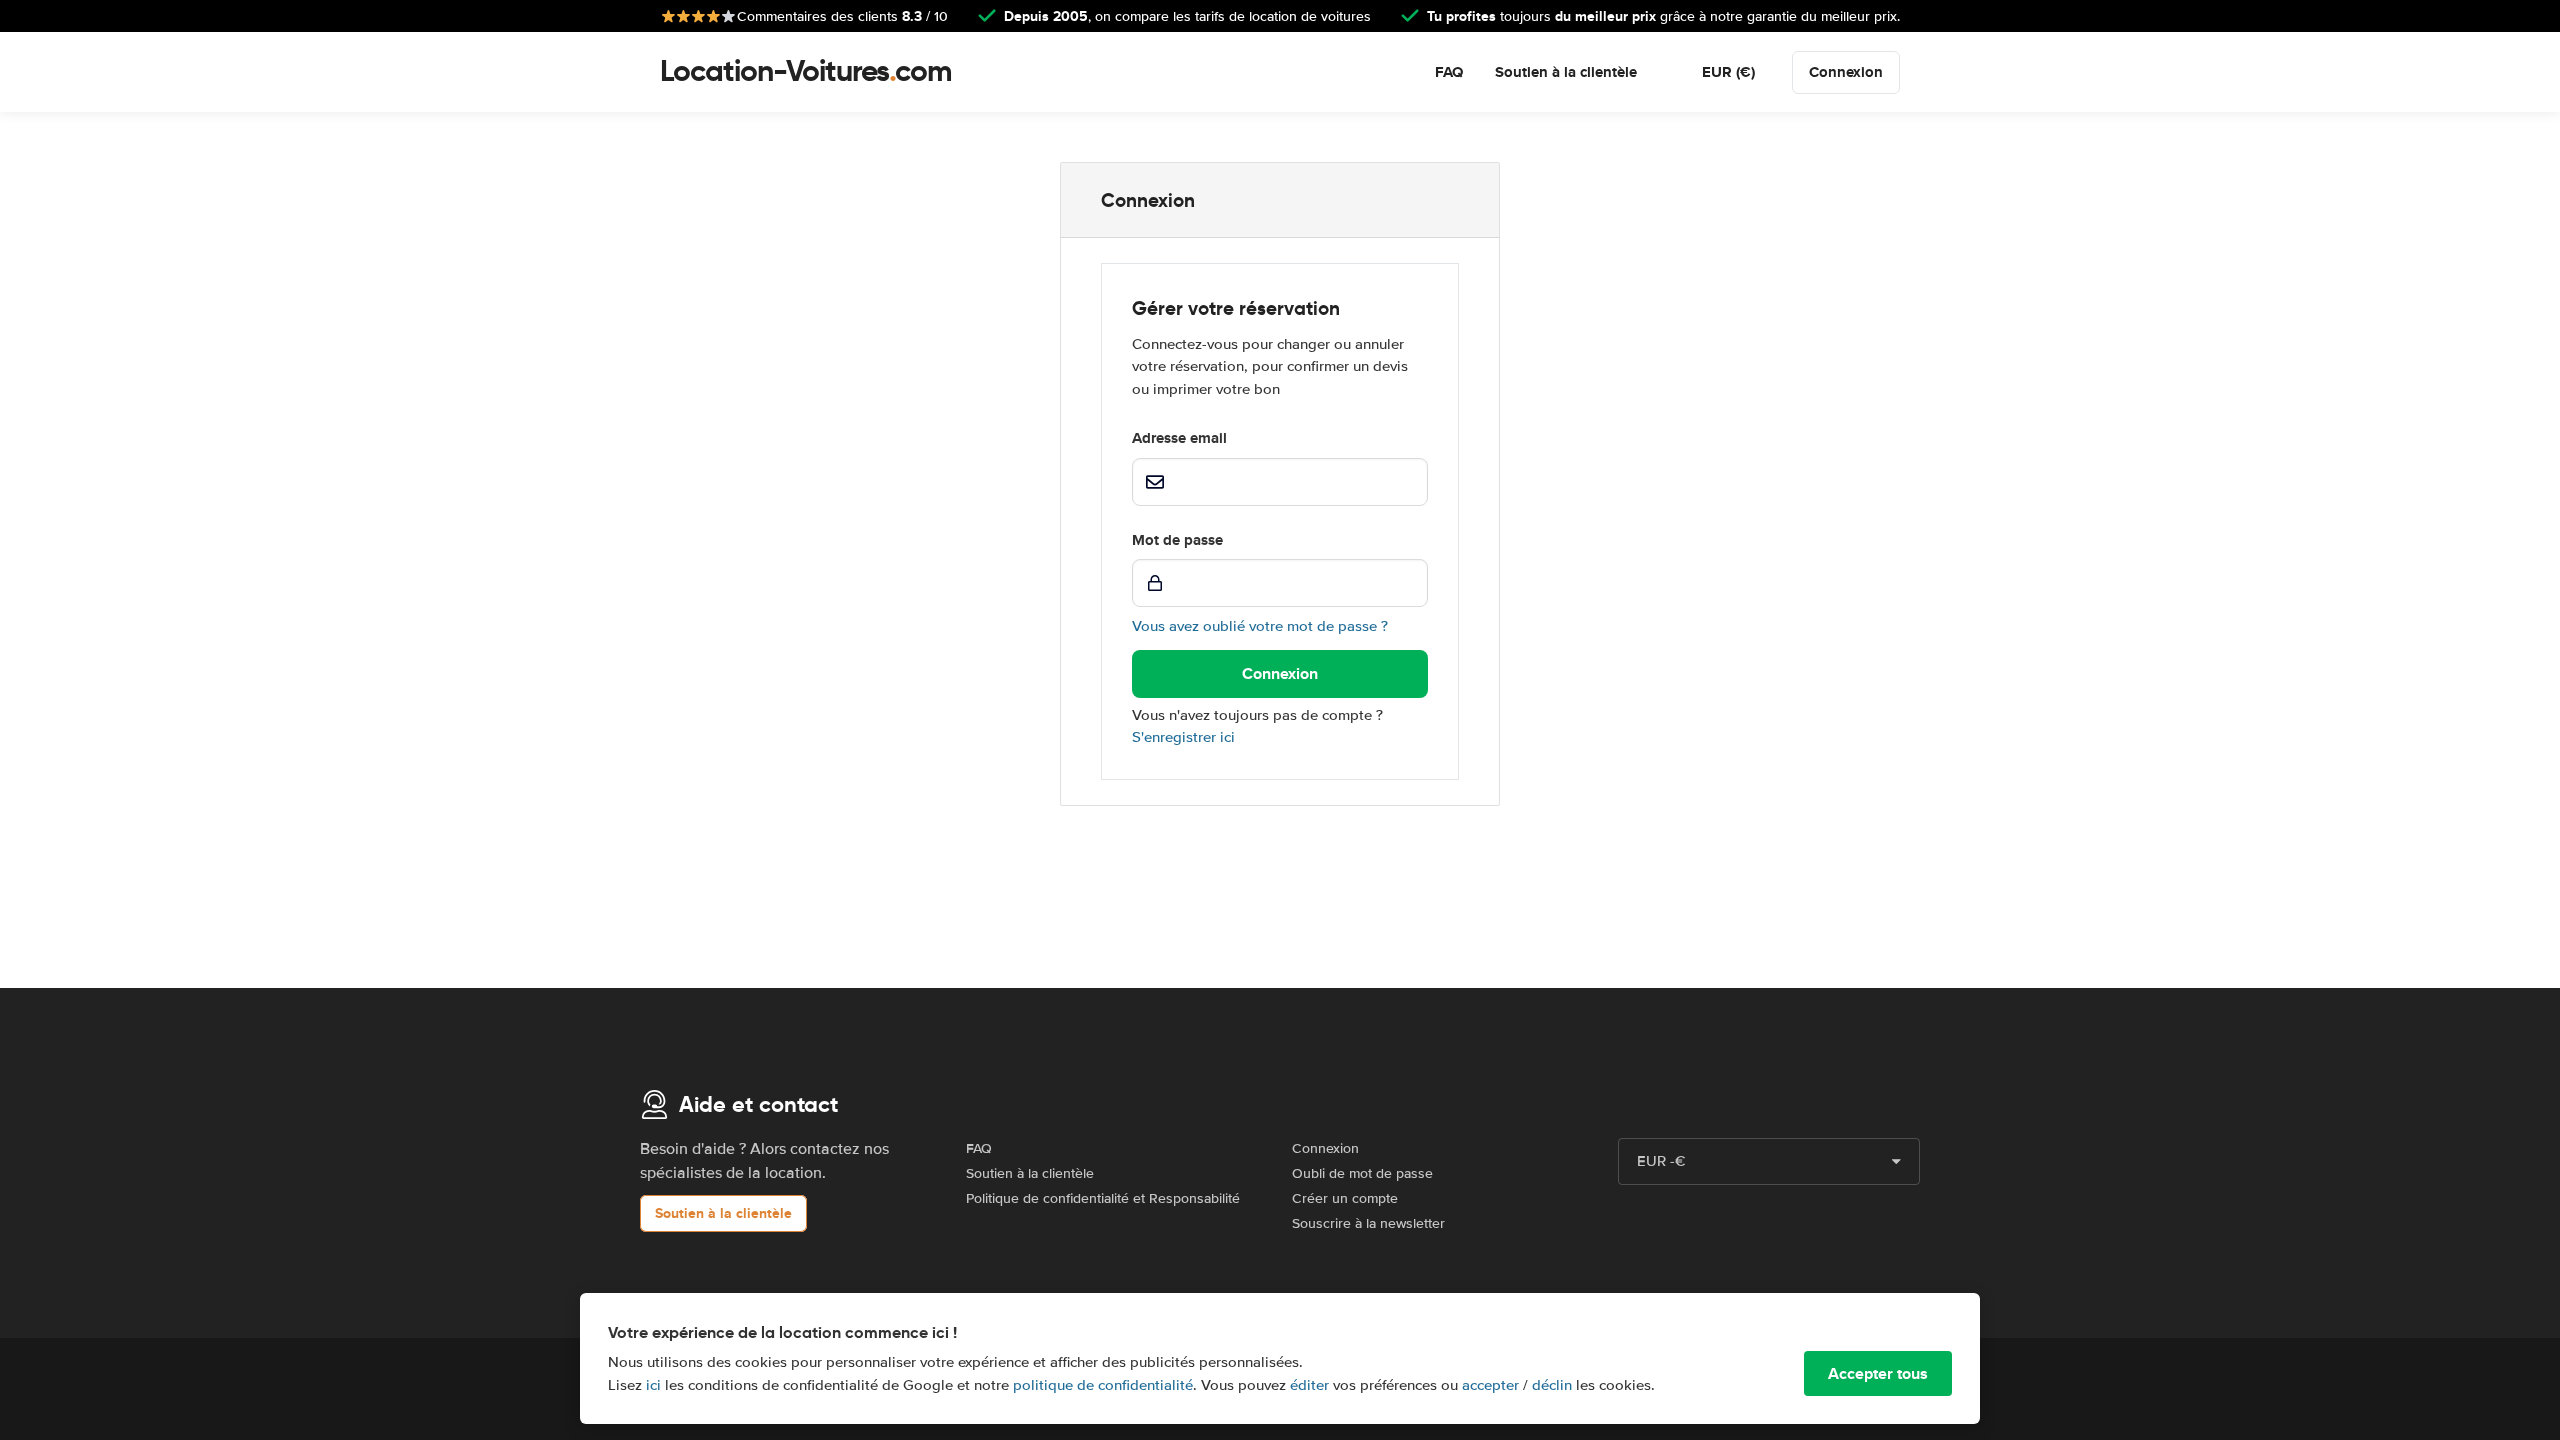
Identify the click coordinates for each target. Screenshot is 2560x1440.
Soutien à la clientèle (1566, 72)
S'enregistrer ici (1183, 737)
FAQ (1449, 72)
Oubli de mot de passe (1362, 1173)
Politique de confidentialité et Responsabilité (1103, 1198)
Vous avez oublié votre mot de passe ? (1260, 626)
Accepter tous (1878, 1373)
